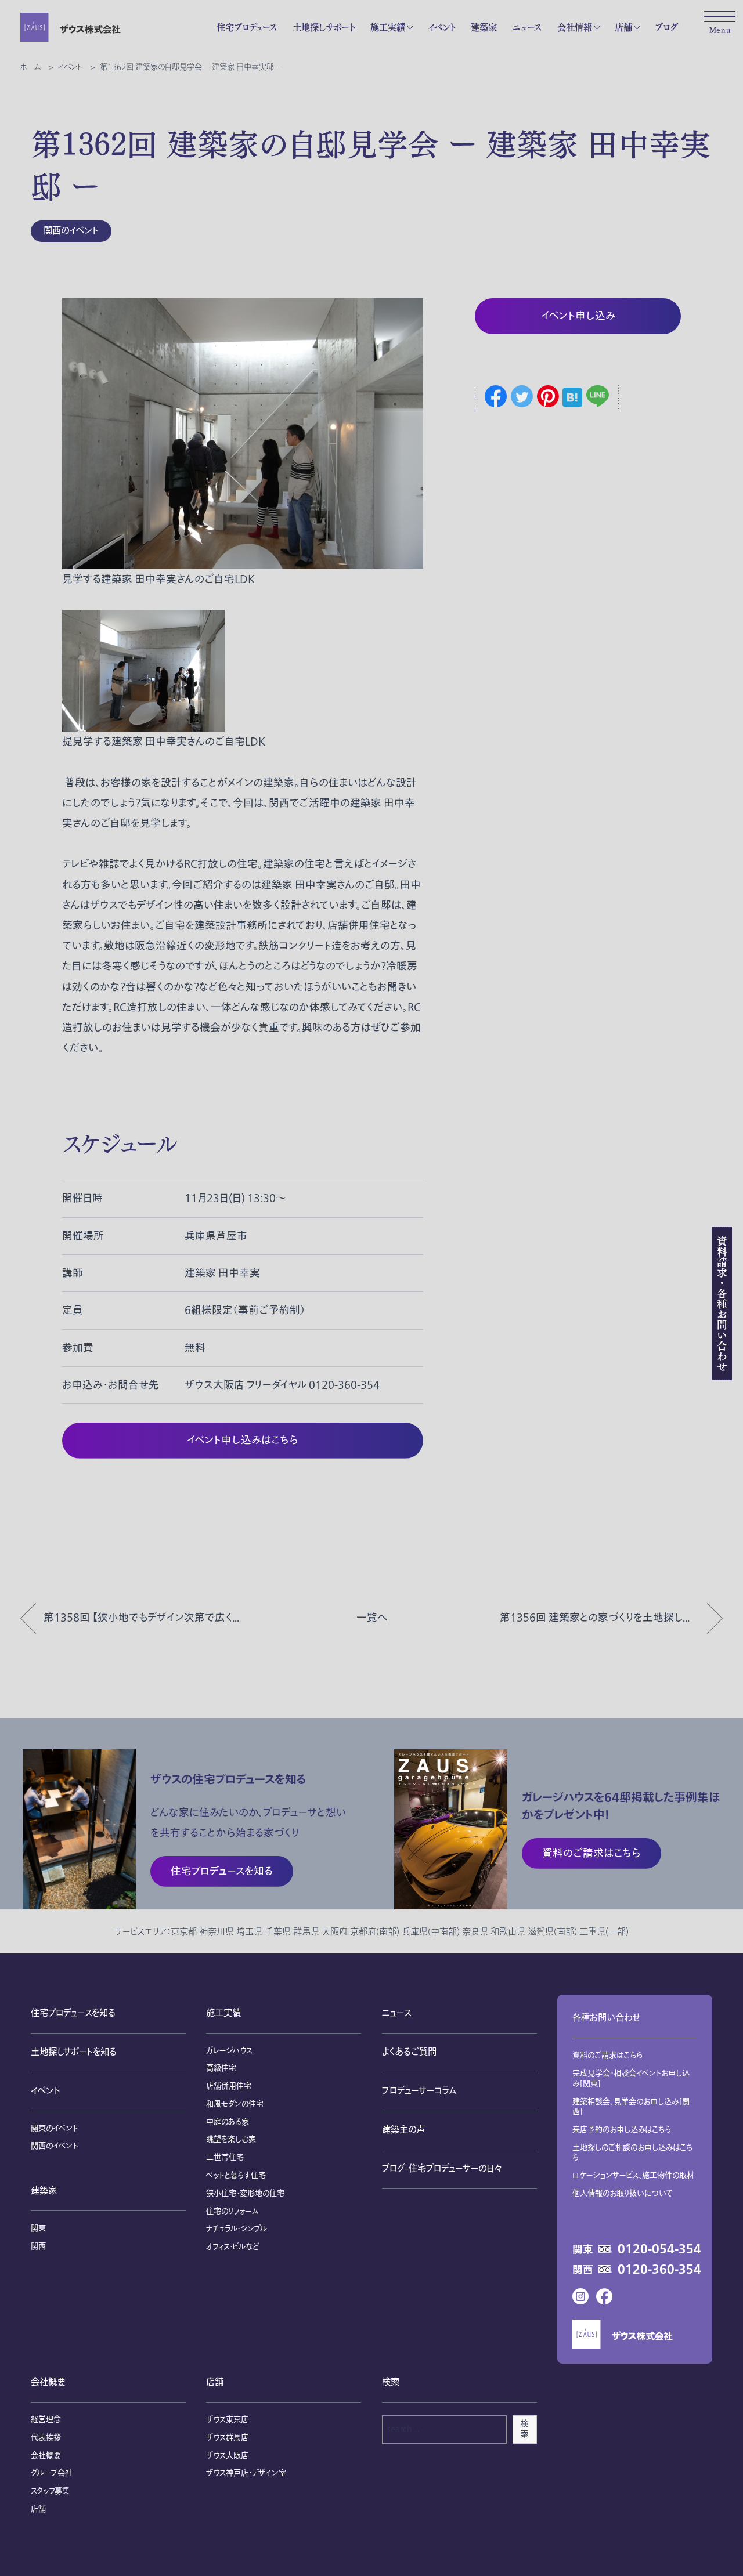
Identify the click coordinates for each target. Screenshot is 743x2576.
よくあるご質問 (409, 2052)
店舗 (623, 27)
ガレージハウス (229, 2051)
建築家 (484, 27)
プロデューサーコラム (419, 2091)
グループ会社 (52, 2473)
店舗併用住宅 (229, 2086)
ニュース (527, 27)
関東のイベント (54, 2129)
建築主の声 (403, 2130)
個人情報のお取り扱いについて (623, 2194)
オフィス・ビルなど (232, 2247)
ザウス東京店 (227, 2420)
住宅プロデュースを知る (73, 2014)
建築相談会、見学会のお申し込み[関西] (631, 2107)
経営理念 (46, 2420)
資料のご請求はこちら (608, 2056)
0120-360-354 (659, 2270)
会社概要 (48, 2383)
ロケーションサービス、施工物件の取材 (633, 2176)
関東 (38, 2228)
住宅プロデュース (247, 27)
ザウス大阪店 (227, 2456)
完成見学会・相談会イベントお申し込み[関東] (631, 2079)
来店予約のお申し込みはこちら (622, 2130)
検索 (524, 2429)
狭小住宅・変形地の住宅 (245, 2194)
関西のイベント (71, 231)
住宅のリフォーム (232, 2212)
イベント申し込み (578, 316)
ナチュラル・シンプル (237, 2229)
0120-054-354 (659, 2250)
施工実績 (388, 27)
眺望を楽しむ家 (231, 2140)
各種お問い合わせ (606, 2018)
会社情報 (575, 27)
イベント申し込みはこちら (243, 1440)
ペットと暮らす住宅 (236, 2176)
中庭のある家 (228, 2122)
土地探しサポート (324, 27)
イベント (441, 27)
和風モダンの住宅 (235, 2104)
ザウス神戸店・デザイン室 (246, 2473)
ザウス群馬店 (227, 2438)
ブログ (666, 27)
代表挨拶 (46, 2438)
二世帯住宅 (225, 2158)
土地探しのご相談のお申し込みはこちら (633, 2153)
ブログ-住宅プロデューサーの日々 (442, 2169)
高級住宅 (221, 2068)
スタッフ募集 (50, 2491)
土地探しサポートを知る (74, 2052)
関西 (38, 2246)
